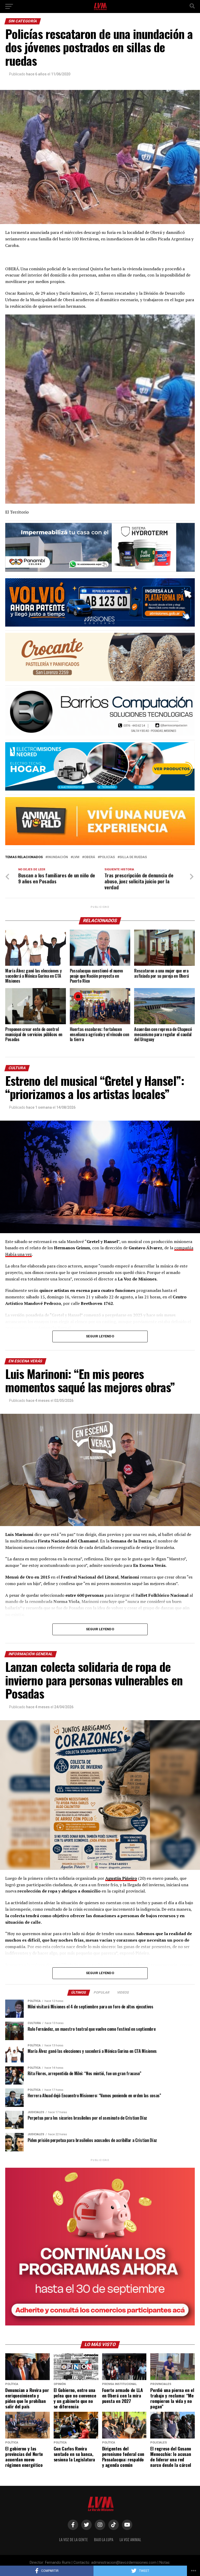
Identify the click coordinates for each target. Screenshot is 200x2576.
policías (107, 857)
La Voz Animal (130, 2539)
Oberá (90, 857)
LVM (76, 857)
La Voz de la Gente (73, 2539)
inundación (58, 857)
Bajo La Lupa (104, 2539)
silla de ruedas (133, 857)
